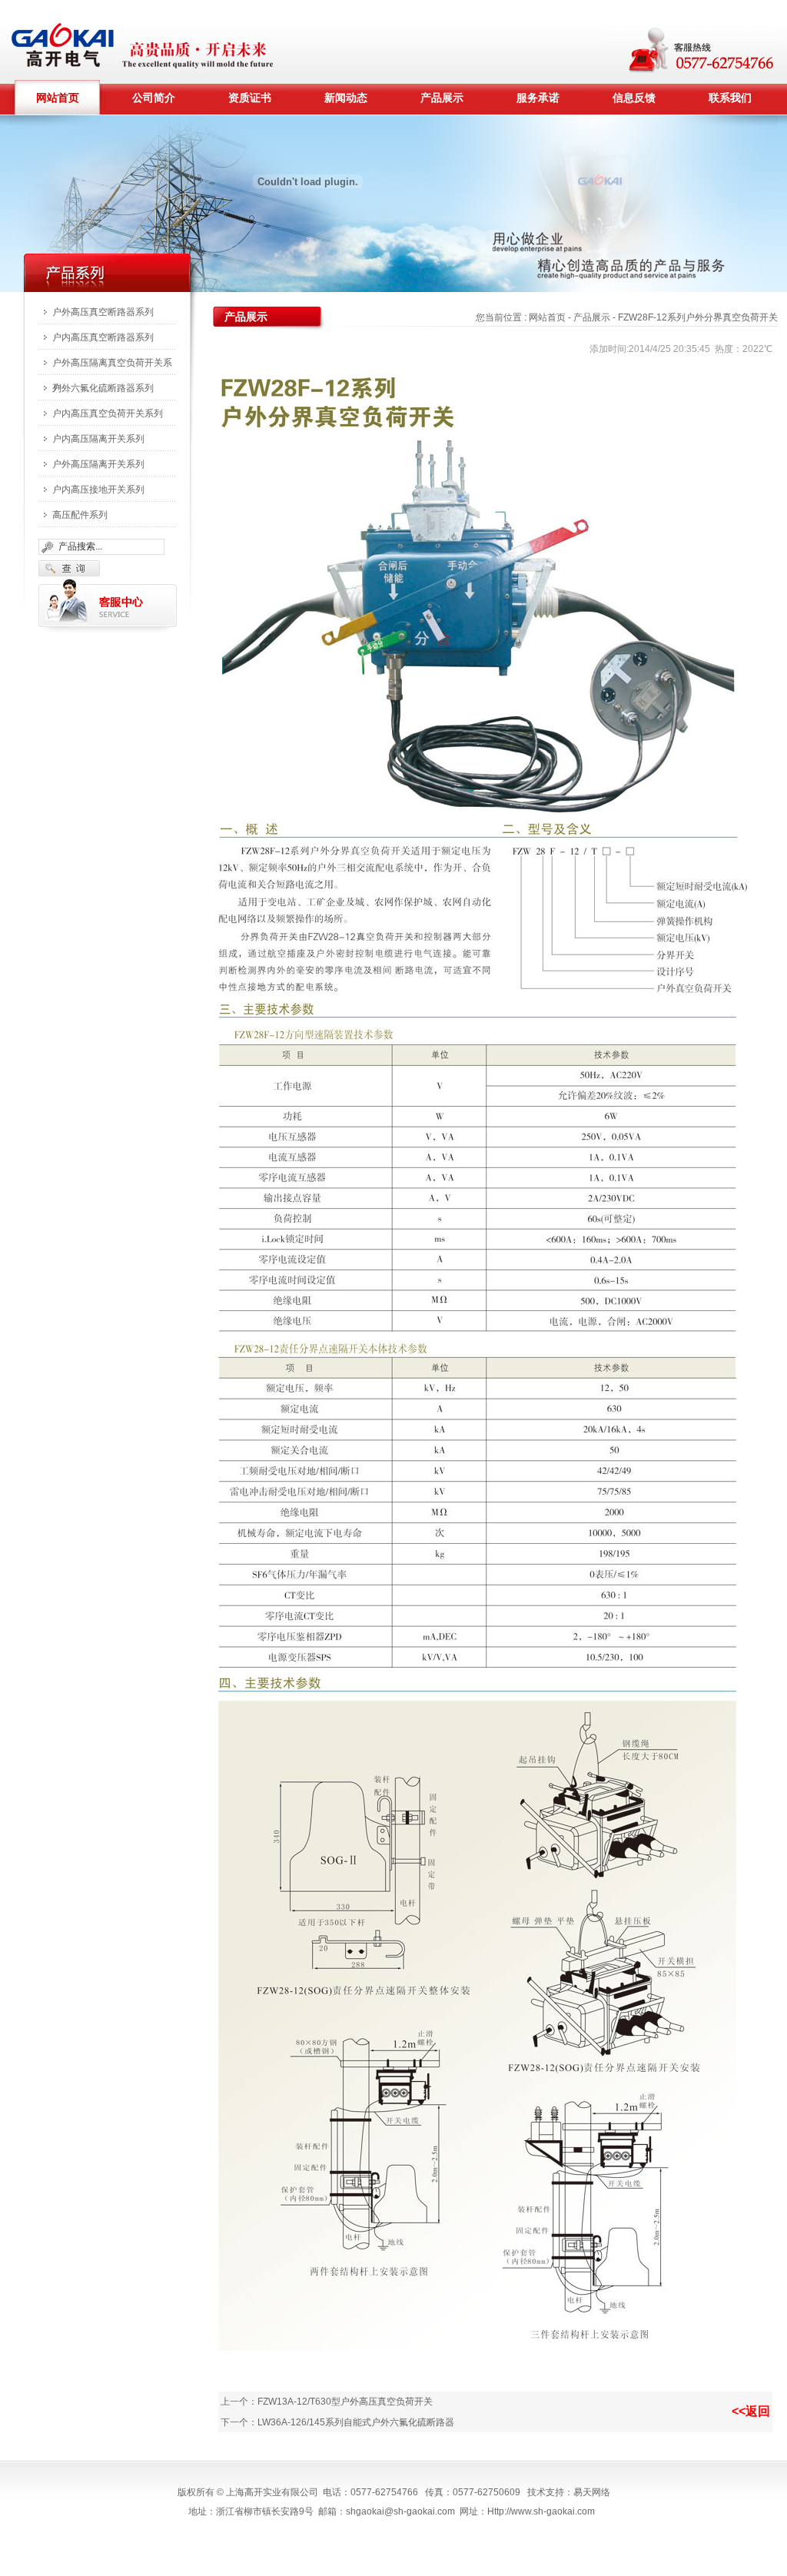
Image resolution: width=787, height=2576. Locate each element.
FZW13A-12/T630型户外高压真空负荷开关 (345, 2402)
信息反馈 (634, 98)
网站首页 (58, 98)
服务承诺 (538, 98)
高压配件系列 (80, 515)
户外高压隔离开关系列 (98, 464)
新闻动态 (346, 98)
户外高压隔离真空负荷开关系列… (112, 367)
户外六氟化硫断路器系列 (103, 388)
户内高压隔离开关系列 (98, 439)
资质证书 (250, 98)
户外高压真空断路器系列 (103, 312)
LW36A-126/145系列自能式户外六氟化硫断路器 (356, 2422)
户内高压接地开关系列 (98, 490)
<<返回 (751, 2411)
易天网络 (592, 2492)
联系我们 (730, 98)
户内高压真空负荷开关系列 (108, 413)
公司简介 (154, 98)
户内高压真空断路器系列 (103, 337)
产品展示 (442, 98)
